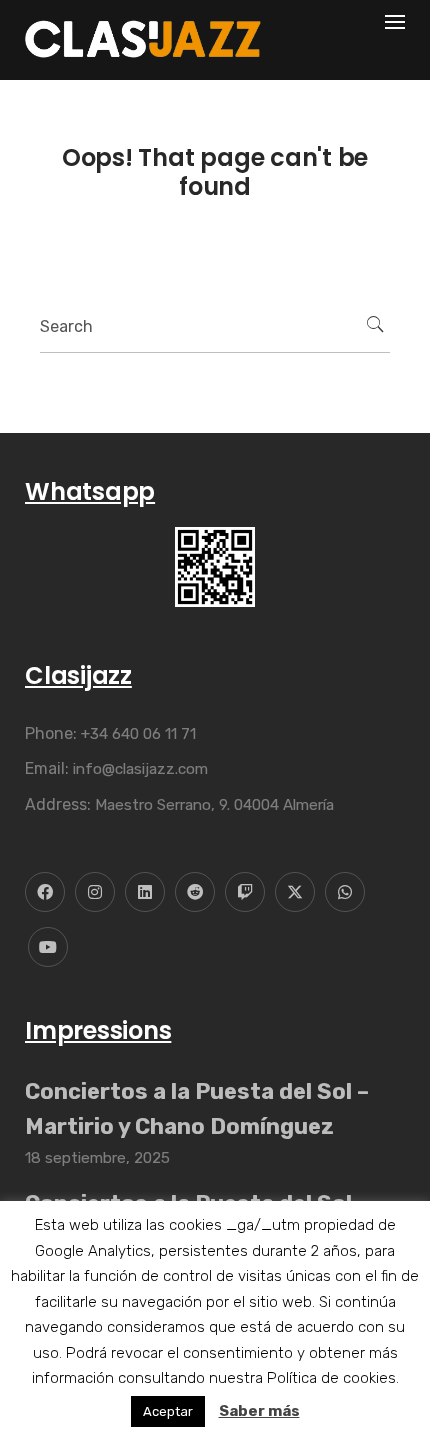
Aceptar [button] (168, 1411)
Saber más (259, 1411)
